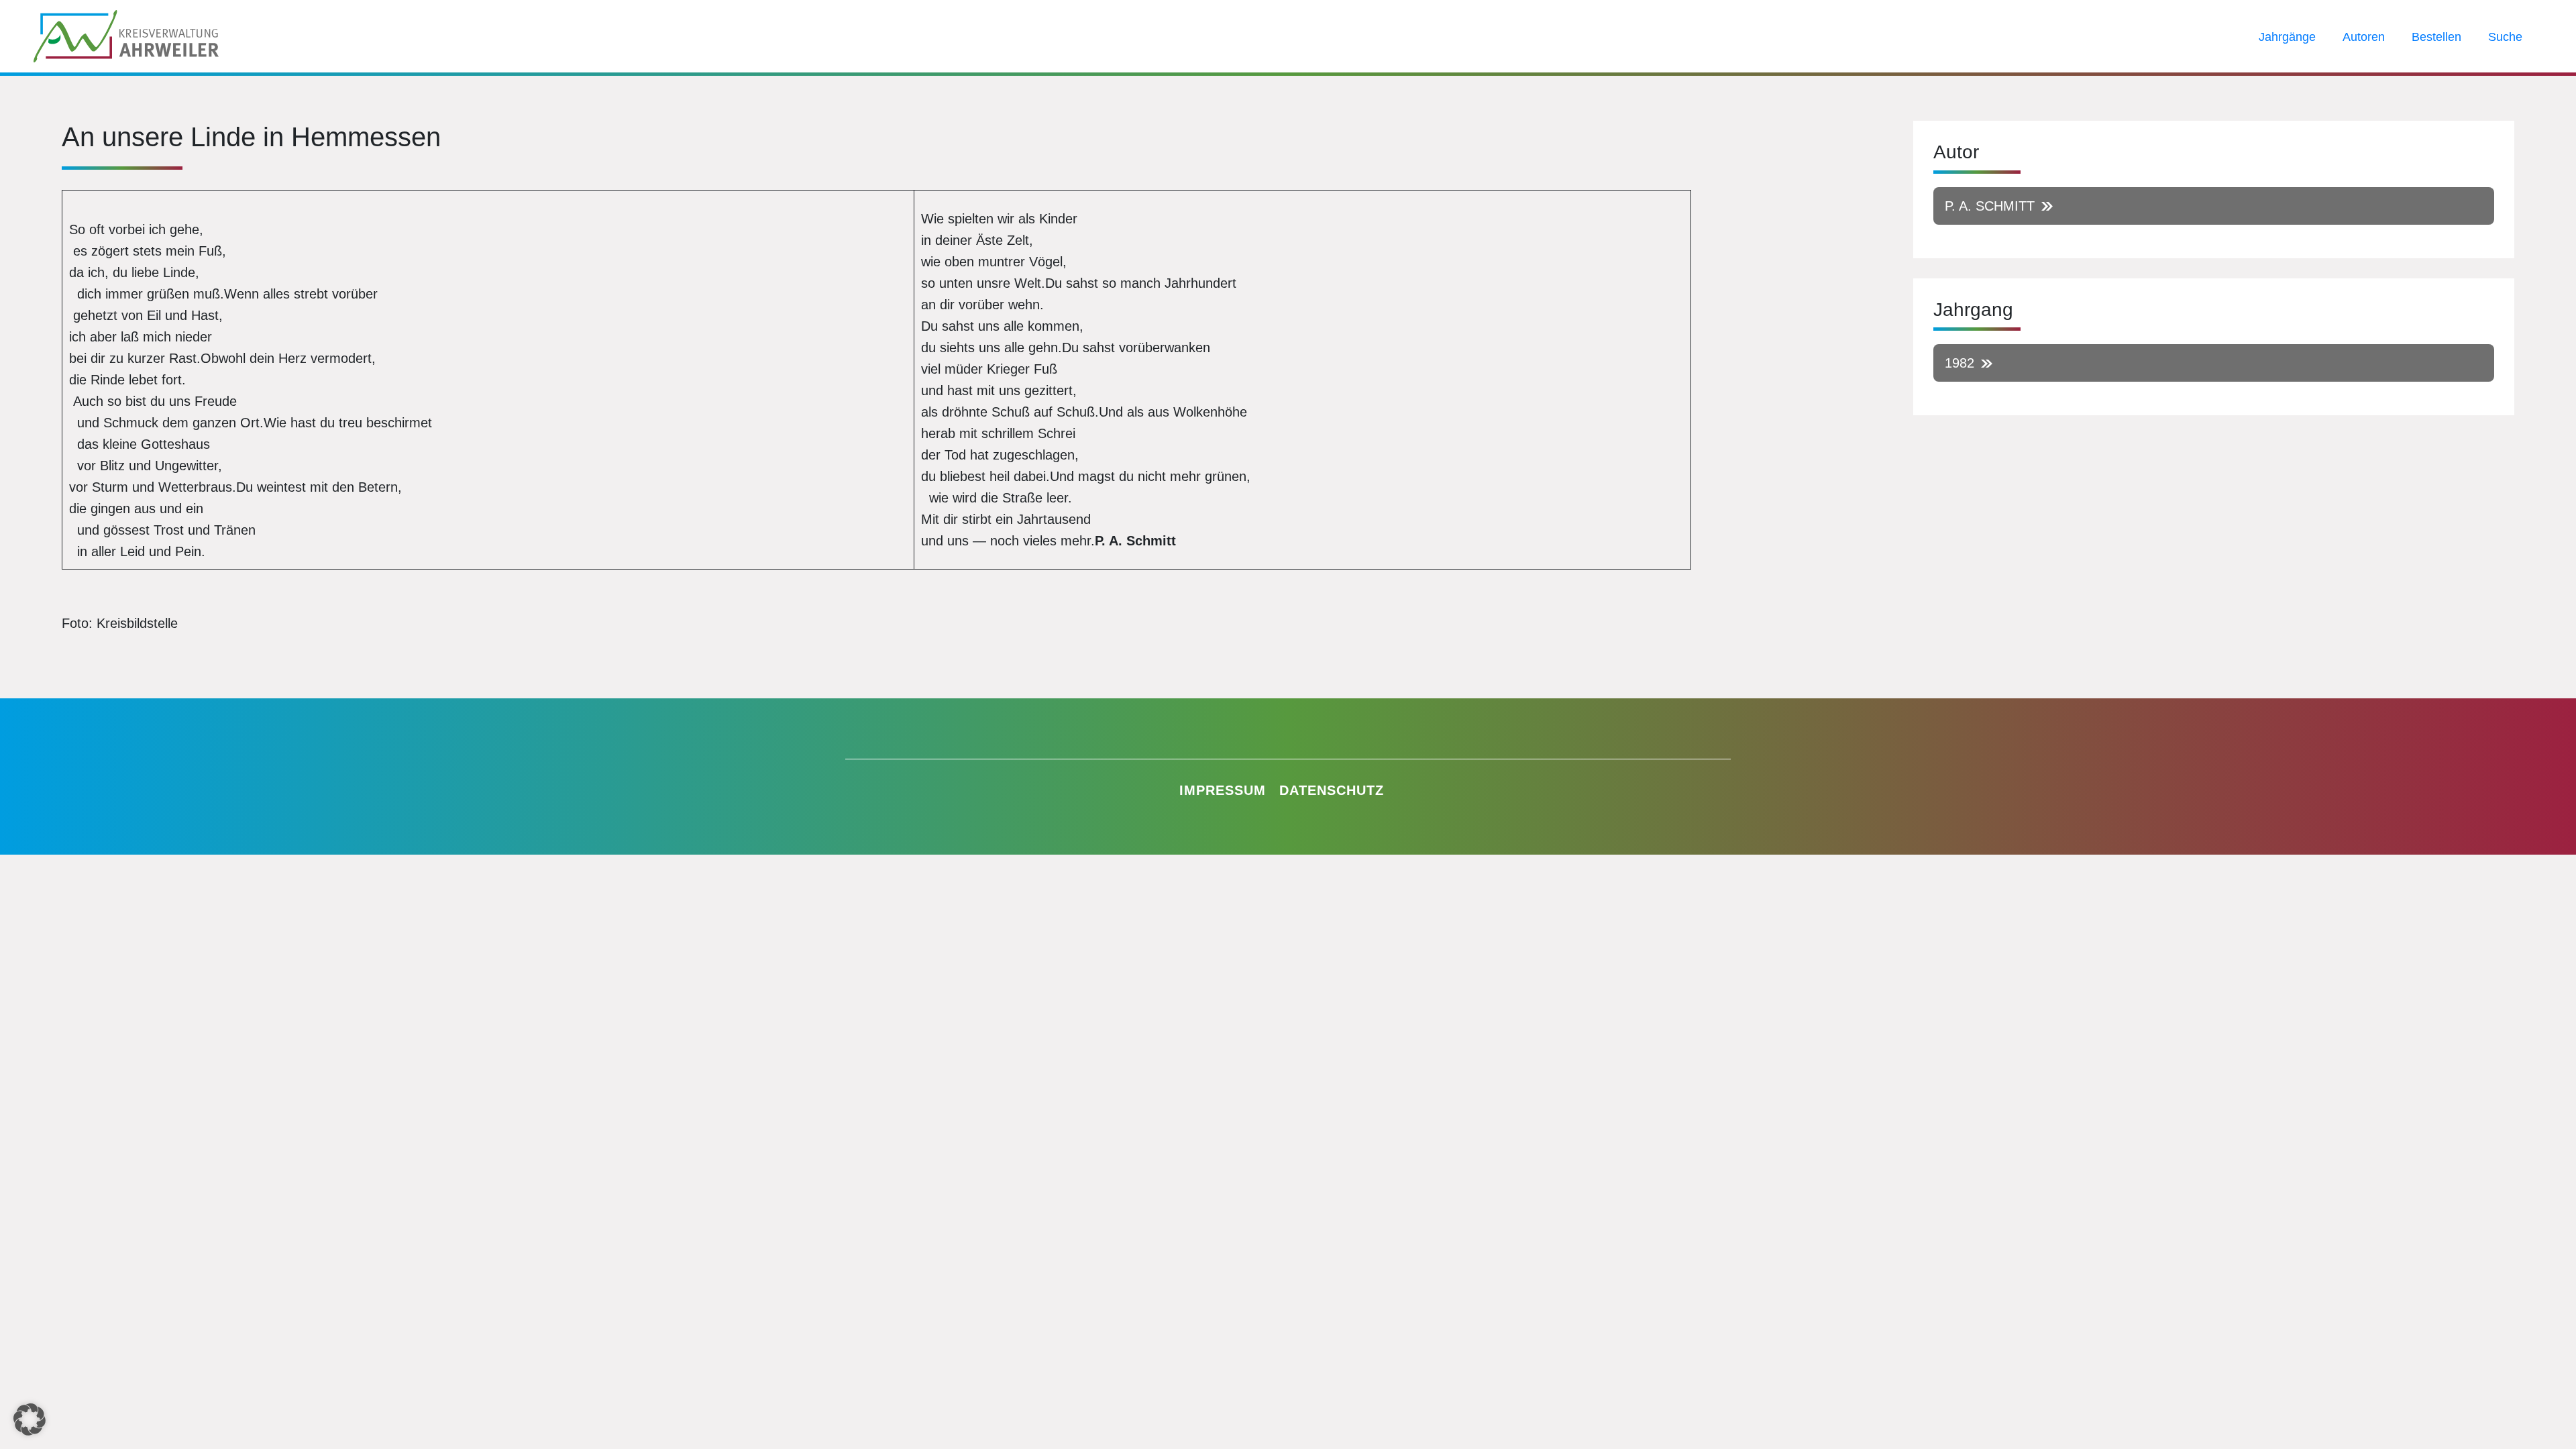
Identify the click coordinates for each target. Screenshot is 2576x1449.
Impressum (1223, 790)
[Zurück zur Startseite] (126, 35)
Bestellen (2436, 37)
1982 (1960, 363)
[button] (30, 1419)
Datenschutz (1332, 790)
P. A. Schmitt (1990, 206)
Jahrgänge (2287, 37)
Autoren (2364, 37)
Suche (2505, 37)
